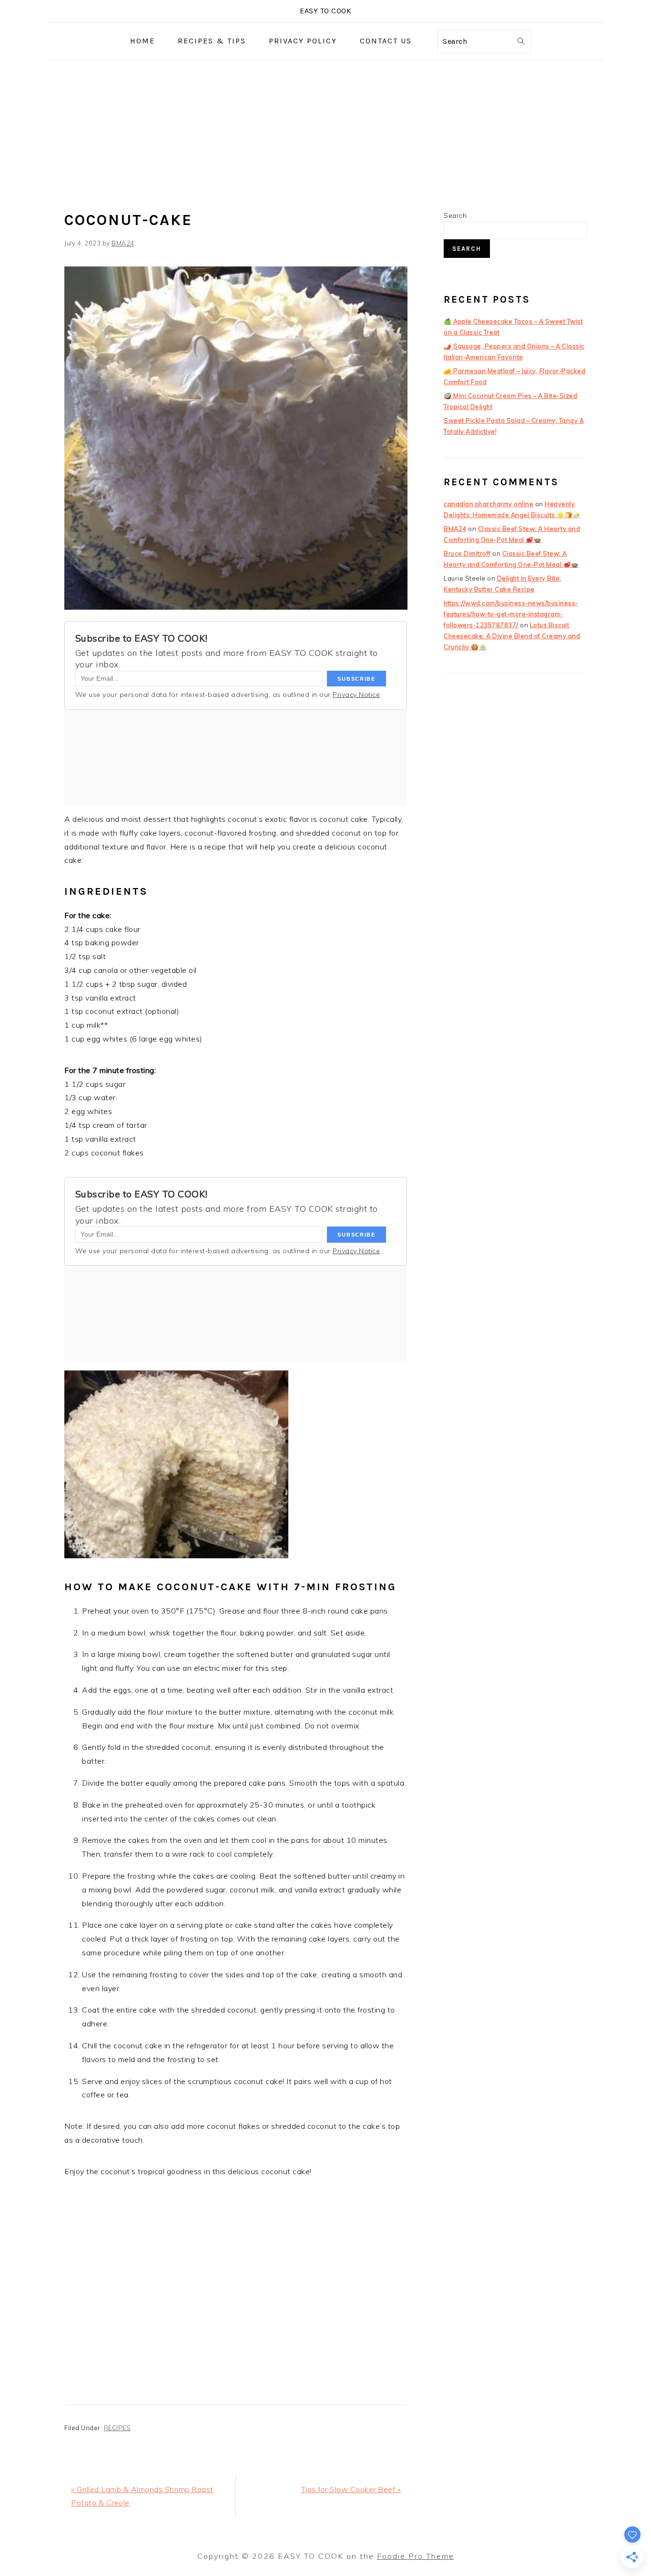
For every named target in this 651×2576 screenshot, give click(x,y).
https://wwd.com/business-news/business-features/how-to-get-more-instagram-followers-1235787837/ (511, 614)
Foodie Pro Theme (416, 2556)
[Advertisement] (325, 132)
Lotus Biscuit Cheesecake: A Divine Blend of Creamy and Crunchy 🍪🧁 (512, 636)
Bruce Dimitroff (467, 553)
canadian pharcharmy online (488, 504)
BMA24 (455, 529)
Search (455, 215)
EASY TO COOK (325, 11)
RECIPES (117, 2428)
